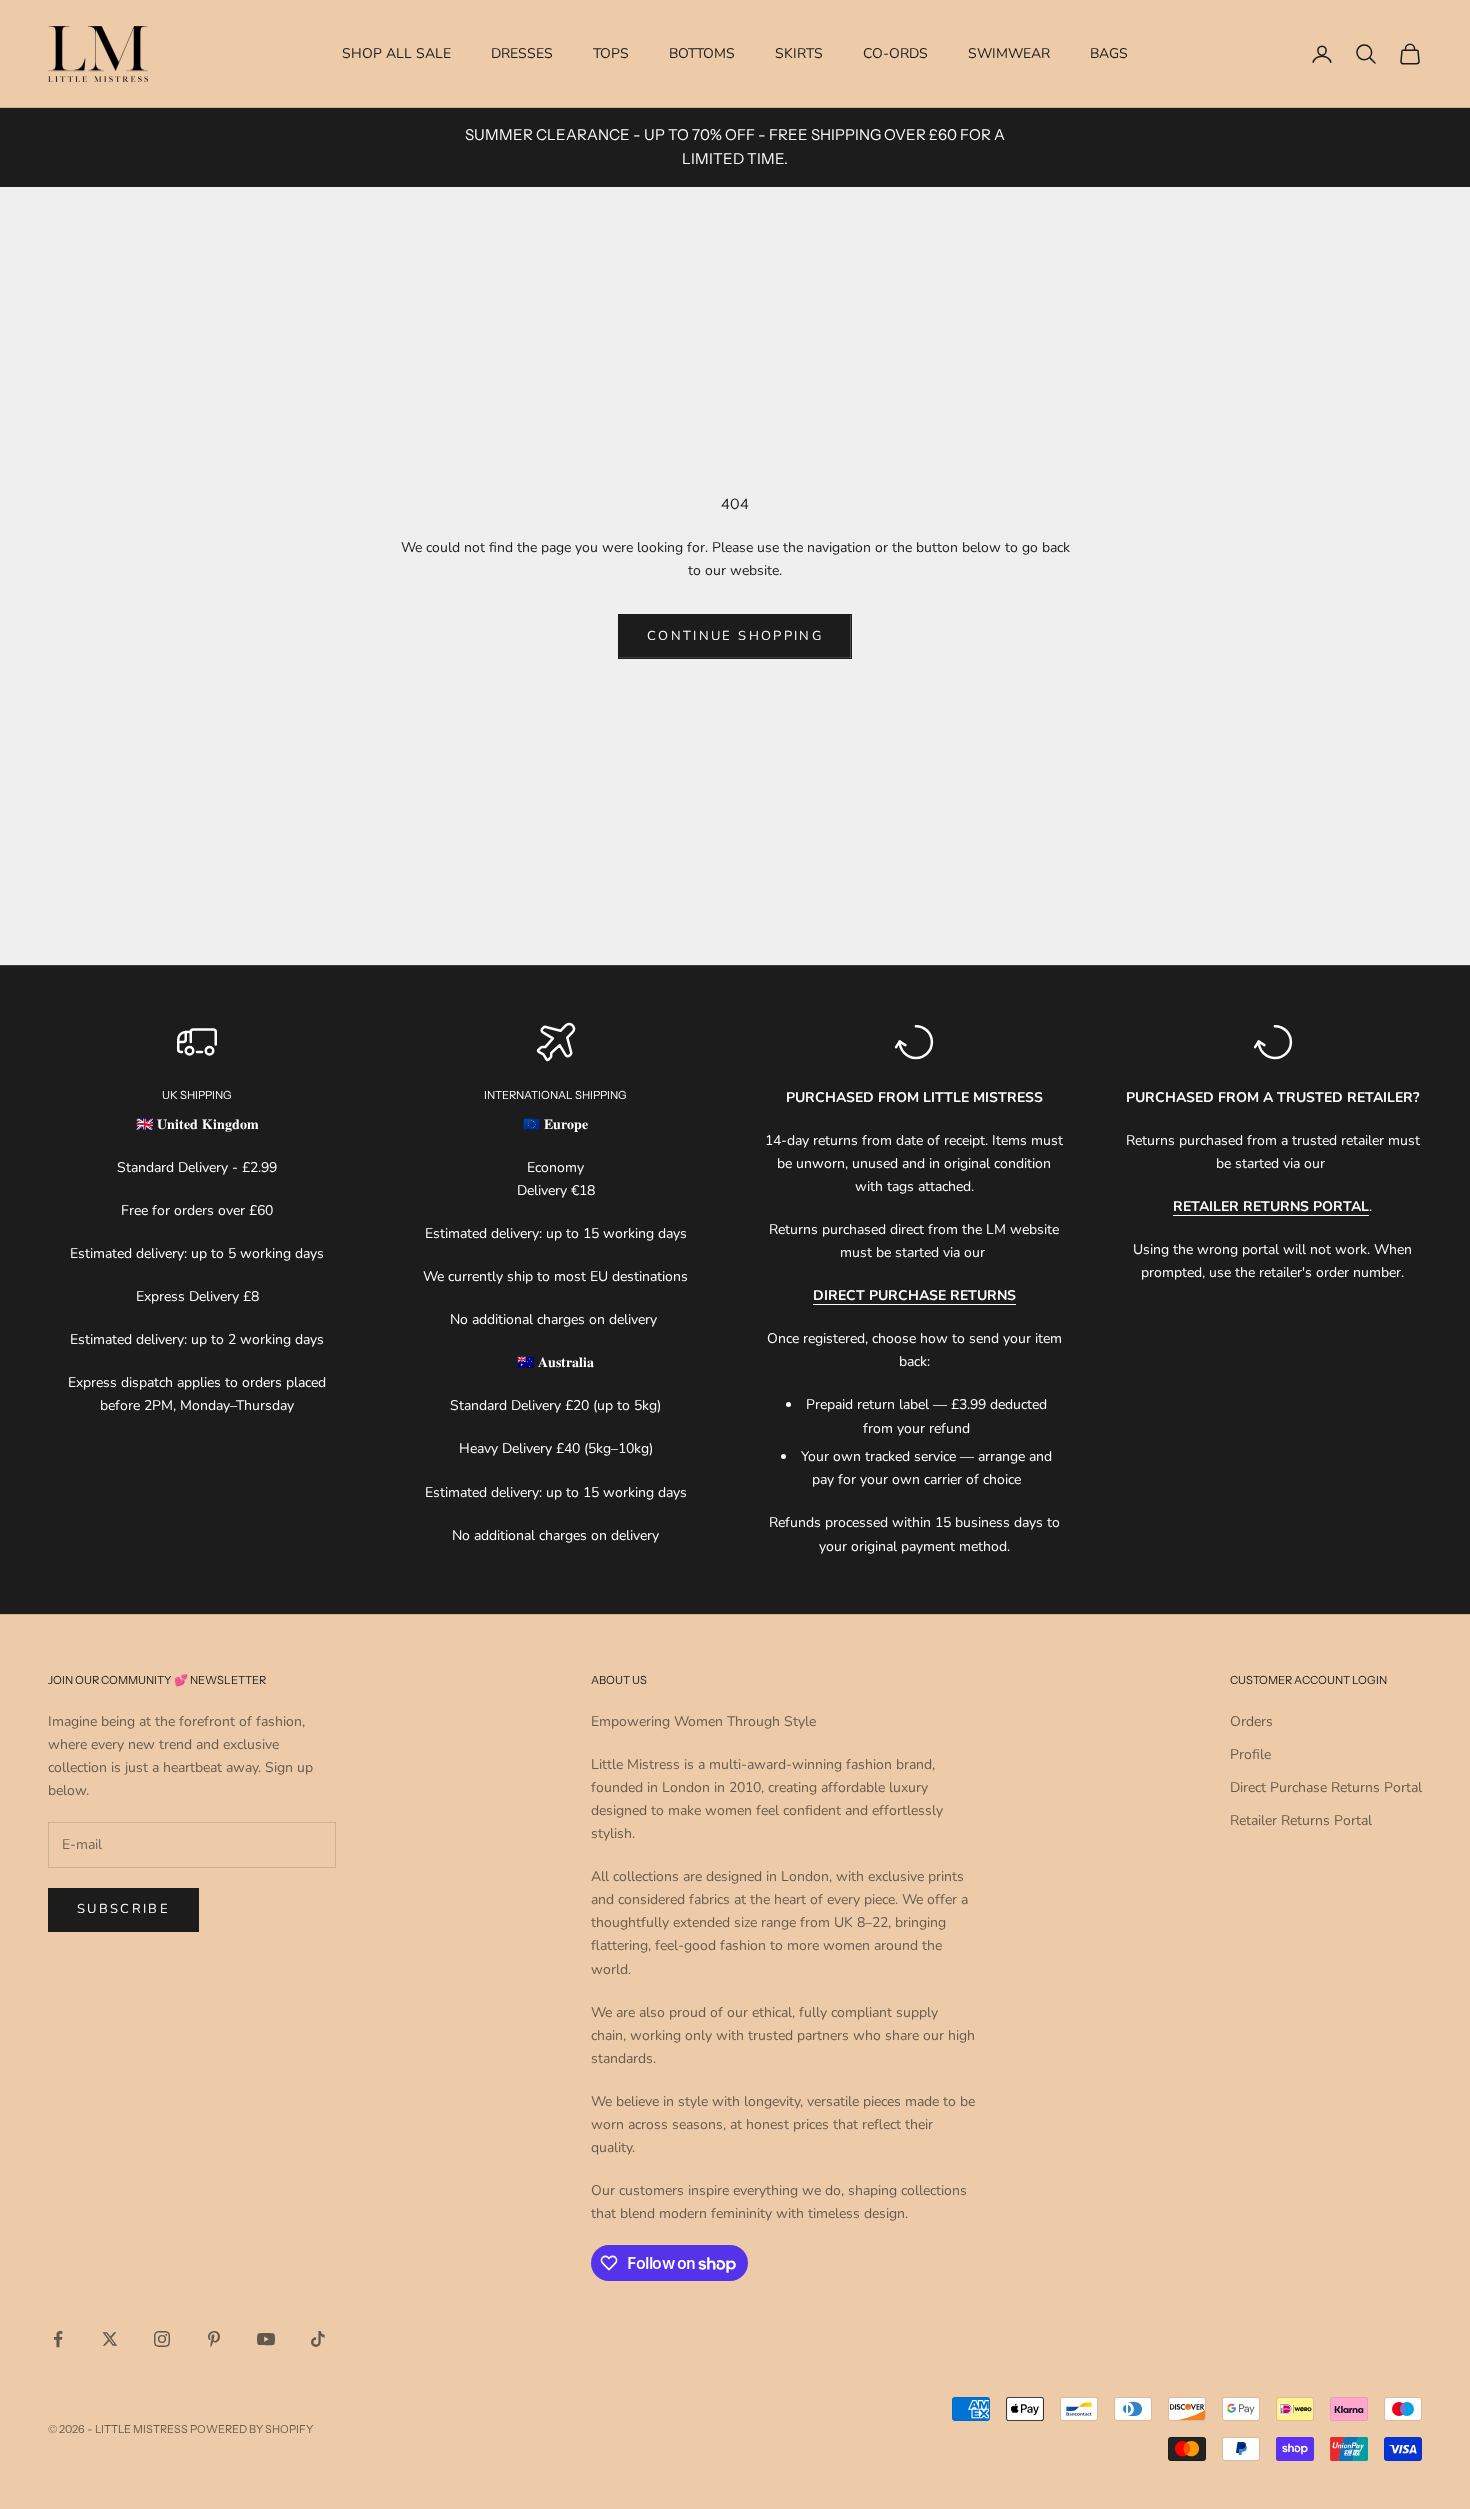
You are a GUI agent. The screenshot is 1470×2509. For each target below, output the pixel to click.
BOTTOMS (702, 53)
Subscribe (123, 1909)
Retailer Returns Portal (1301, 1820)
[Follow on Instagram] (162, 2339)
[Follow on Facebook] (58, 2339)
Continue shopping (735, 636)
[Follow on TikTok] (318, 2339)
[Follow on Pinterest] (214, 2339)
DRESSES (522, 53)
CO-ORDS (895, 53)
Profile (1250, 1754)
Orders (1251, 1721)
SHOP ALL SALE (396, 53)
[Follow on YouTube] (266, 2339)
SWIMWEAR (1009, 53)
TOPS (611, 53)
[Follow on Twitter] (110, 2339)
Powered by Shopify (251, 2429)
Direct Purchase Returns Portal (1326, 1787)
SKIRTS (799, 53)
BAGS (1109, 53)
